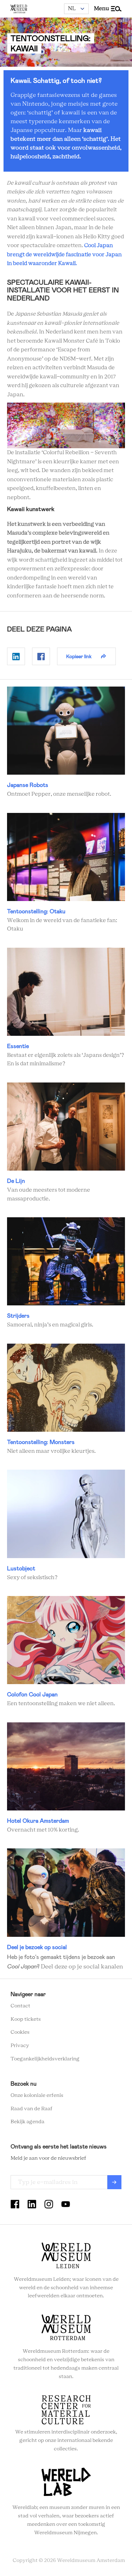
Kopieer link (79, 656)
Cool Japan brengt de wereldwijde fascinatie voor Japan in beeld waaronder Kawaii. (64, 254)
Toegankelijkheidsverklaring (45, 2059)
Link (66, 743)
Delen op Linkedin (16, 656)
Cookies (20, 2032)
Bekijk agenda (27, 2122)
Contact (20, 2006)
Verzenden (114, 2182)
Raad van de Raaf (32, 2109)
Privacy (20, 2046)
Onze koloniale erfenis (37, 2095)
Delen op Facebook (41, 656)
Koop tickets (26, 2019)
